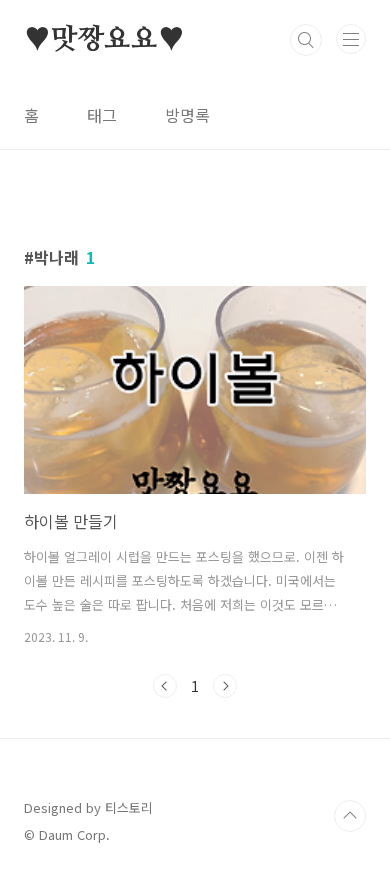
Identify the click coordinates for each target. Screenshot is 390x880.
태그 (102, 115)
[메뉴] (351, 39)
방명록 (187, 115)
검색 (306, 40)
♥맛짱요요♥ (104, 40)
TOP (350, 816)
